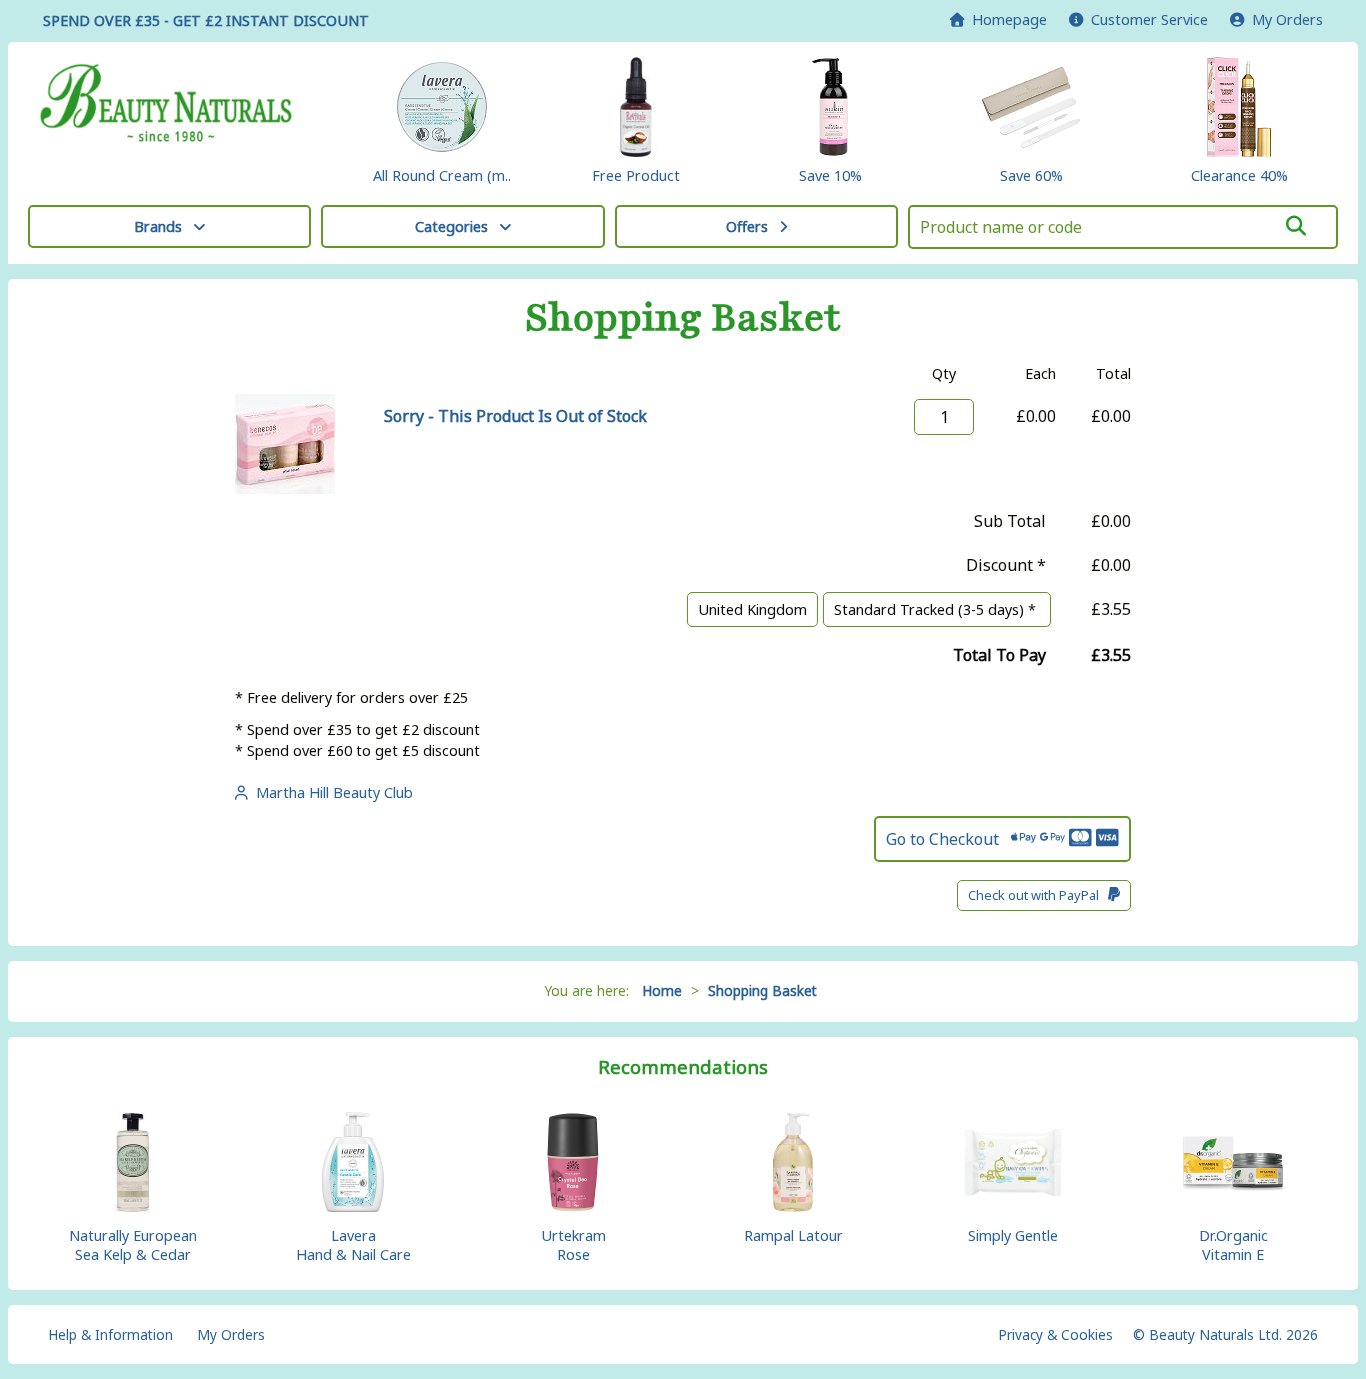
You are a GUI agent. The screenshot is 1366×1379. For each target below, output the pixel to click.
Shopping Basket (762, 990)
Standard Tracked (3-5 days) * (937, 609)
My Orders (1283, 19)
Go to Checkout (948, 839)
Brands (158, 226)
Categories (451, 226)
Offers (747, 226)
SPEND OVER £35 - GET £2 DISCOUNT (206, 20)
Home (1005, 19)
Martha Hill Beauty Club (330, 792)
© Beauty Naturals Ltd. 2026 (1225, 1334)
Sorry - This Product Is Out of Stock (515, 416)
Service (1149, 19)
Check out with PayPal (1038, 895)
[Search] (1296, 226)
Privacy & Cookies (1055, 1334)
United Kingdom (752, 609)
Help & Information (110, 1334)
